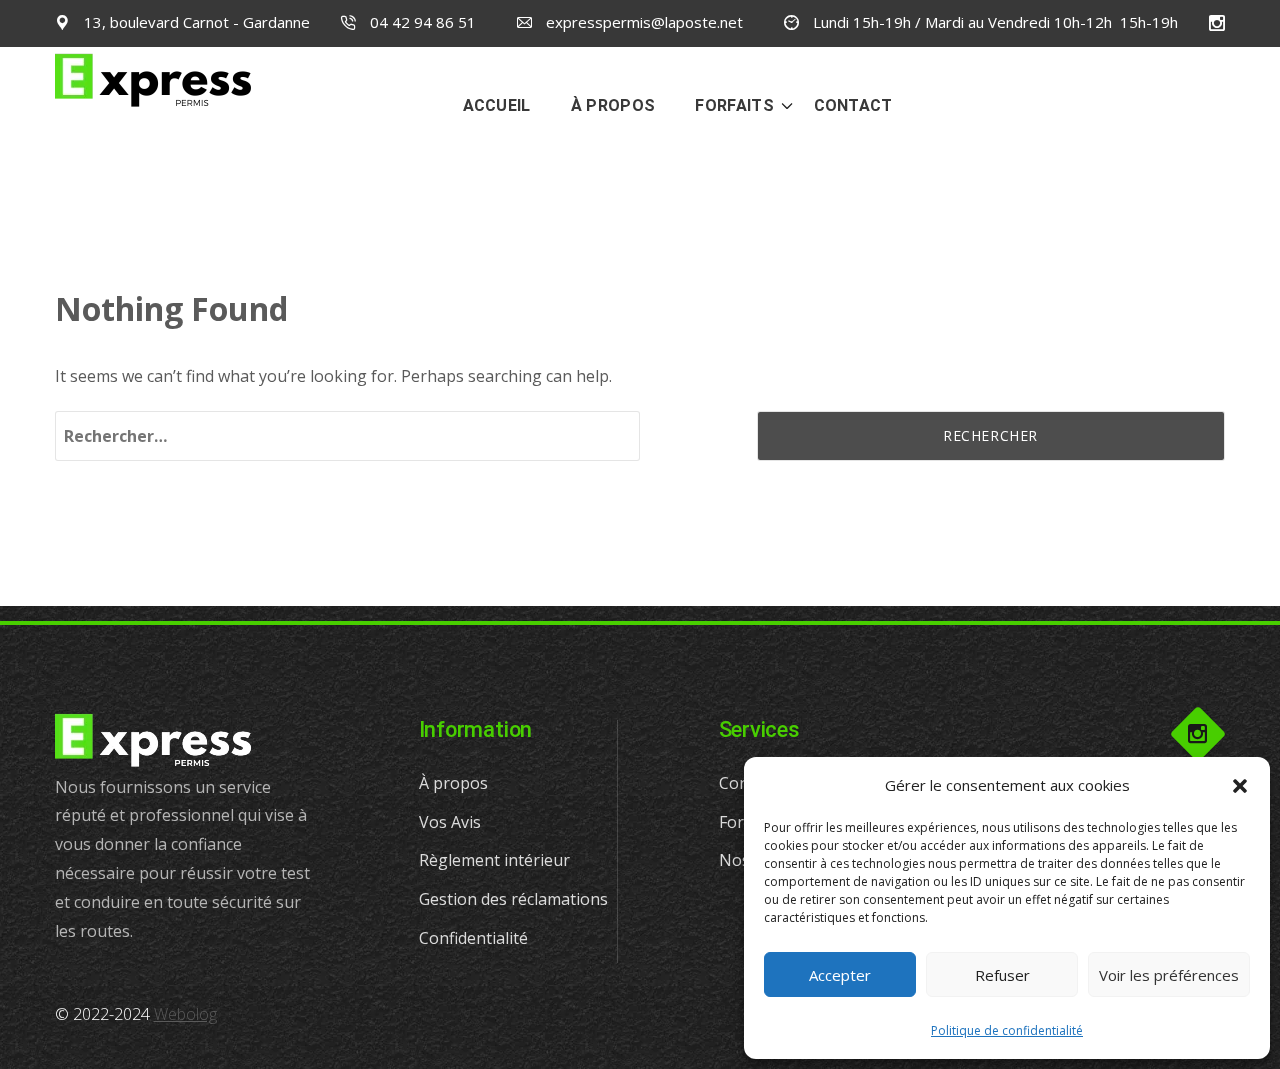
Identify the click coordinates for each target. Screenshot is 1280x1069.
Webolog (185, 1014)
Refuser (1002, 975)
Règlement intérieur (494, 860)
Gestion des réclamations (513, 899)
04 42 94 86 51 (421, 22)
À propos (453, 783)
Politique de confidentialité (1007, 1030)
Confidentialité (473, 938)
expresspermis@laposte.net (642, 22)
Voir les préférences (1169, 975)
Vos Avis (450, 822)
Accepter (840, 975)
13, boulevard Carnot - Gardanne (195, 22)
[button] (1240, 786)
